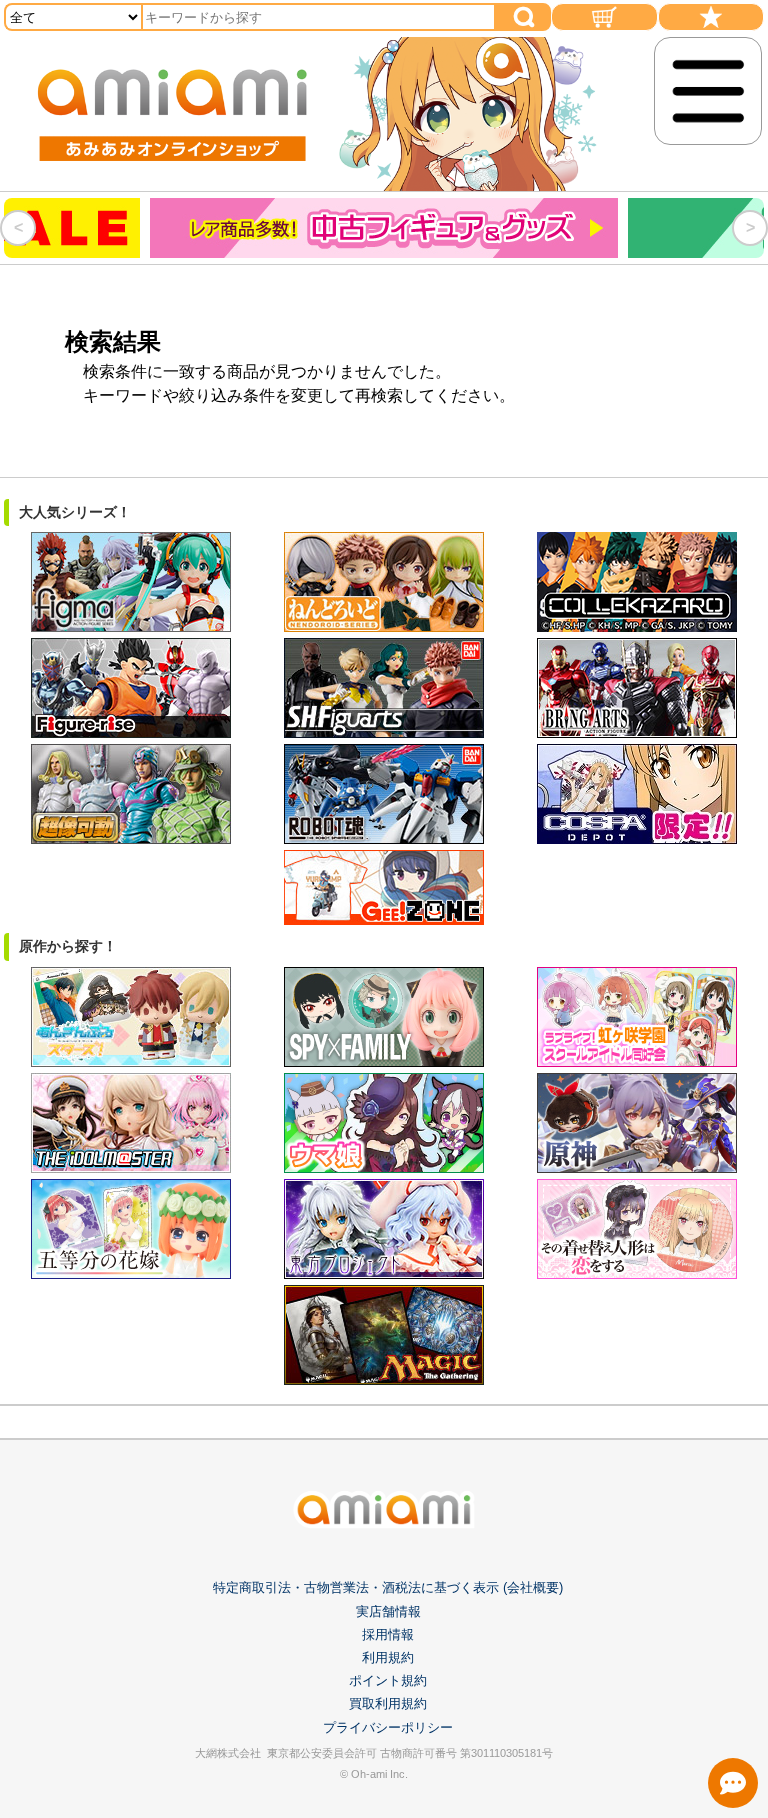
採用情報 (388, 1634)
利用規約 (388, 1657)
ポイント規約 (388, 1680)
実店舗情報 (388, 1611)
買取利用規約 (388, 1703)
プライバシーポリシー (388, 1727)
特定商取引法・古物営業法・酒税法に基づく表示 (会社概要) (388, 1587)
